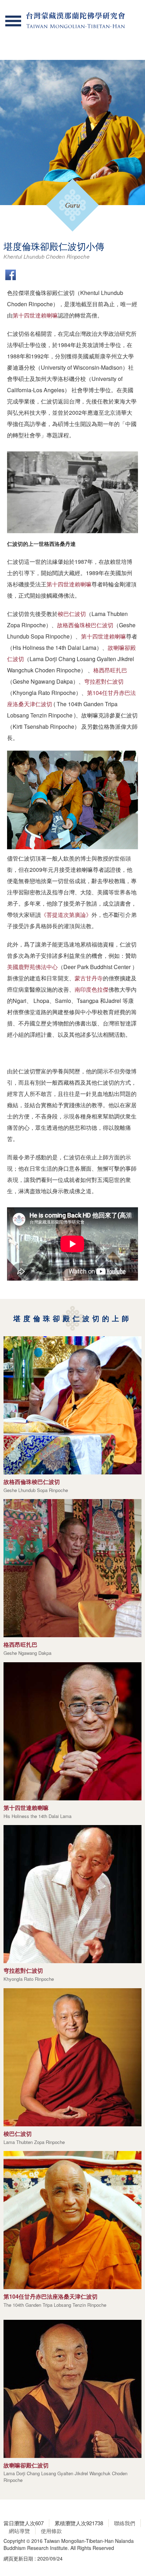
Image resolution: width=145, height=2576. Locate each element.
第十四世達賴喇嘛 (35, 315)
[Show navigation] (13, 21)
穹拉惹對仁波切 (104, 681)
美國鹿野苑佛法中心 (32, 967)
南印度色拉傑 (92, 989)
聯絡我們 (125, 2523)
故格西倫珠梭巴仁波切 (85, 625)
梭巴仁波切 (72, 614)
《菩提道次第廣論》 (66, 915)
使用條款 (51, 2531)
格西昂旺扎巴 (110, 670)
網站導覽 (19, 2531)
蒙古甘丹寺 (89, 978)
